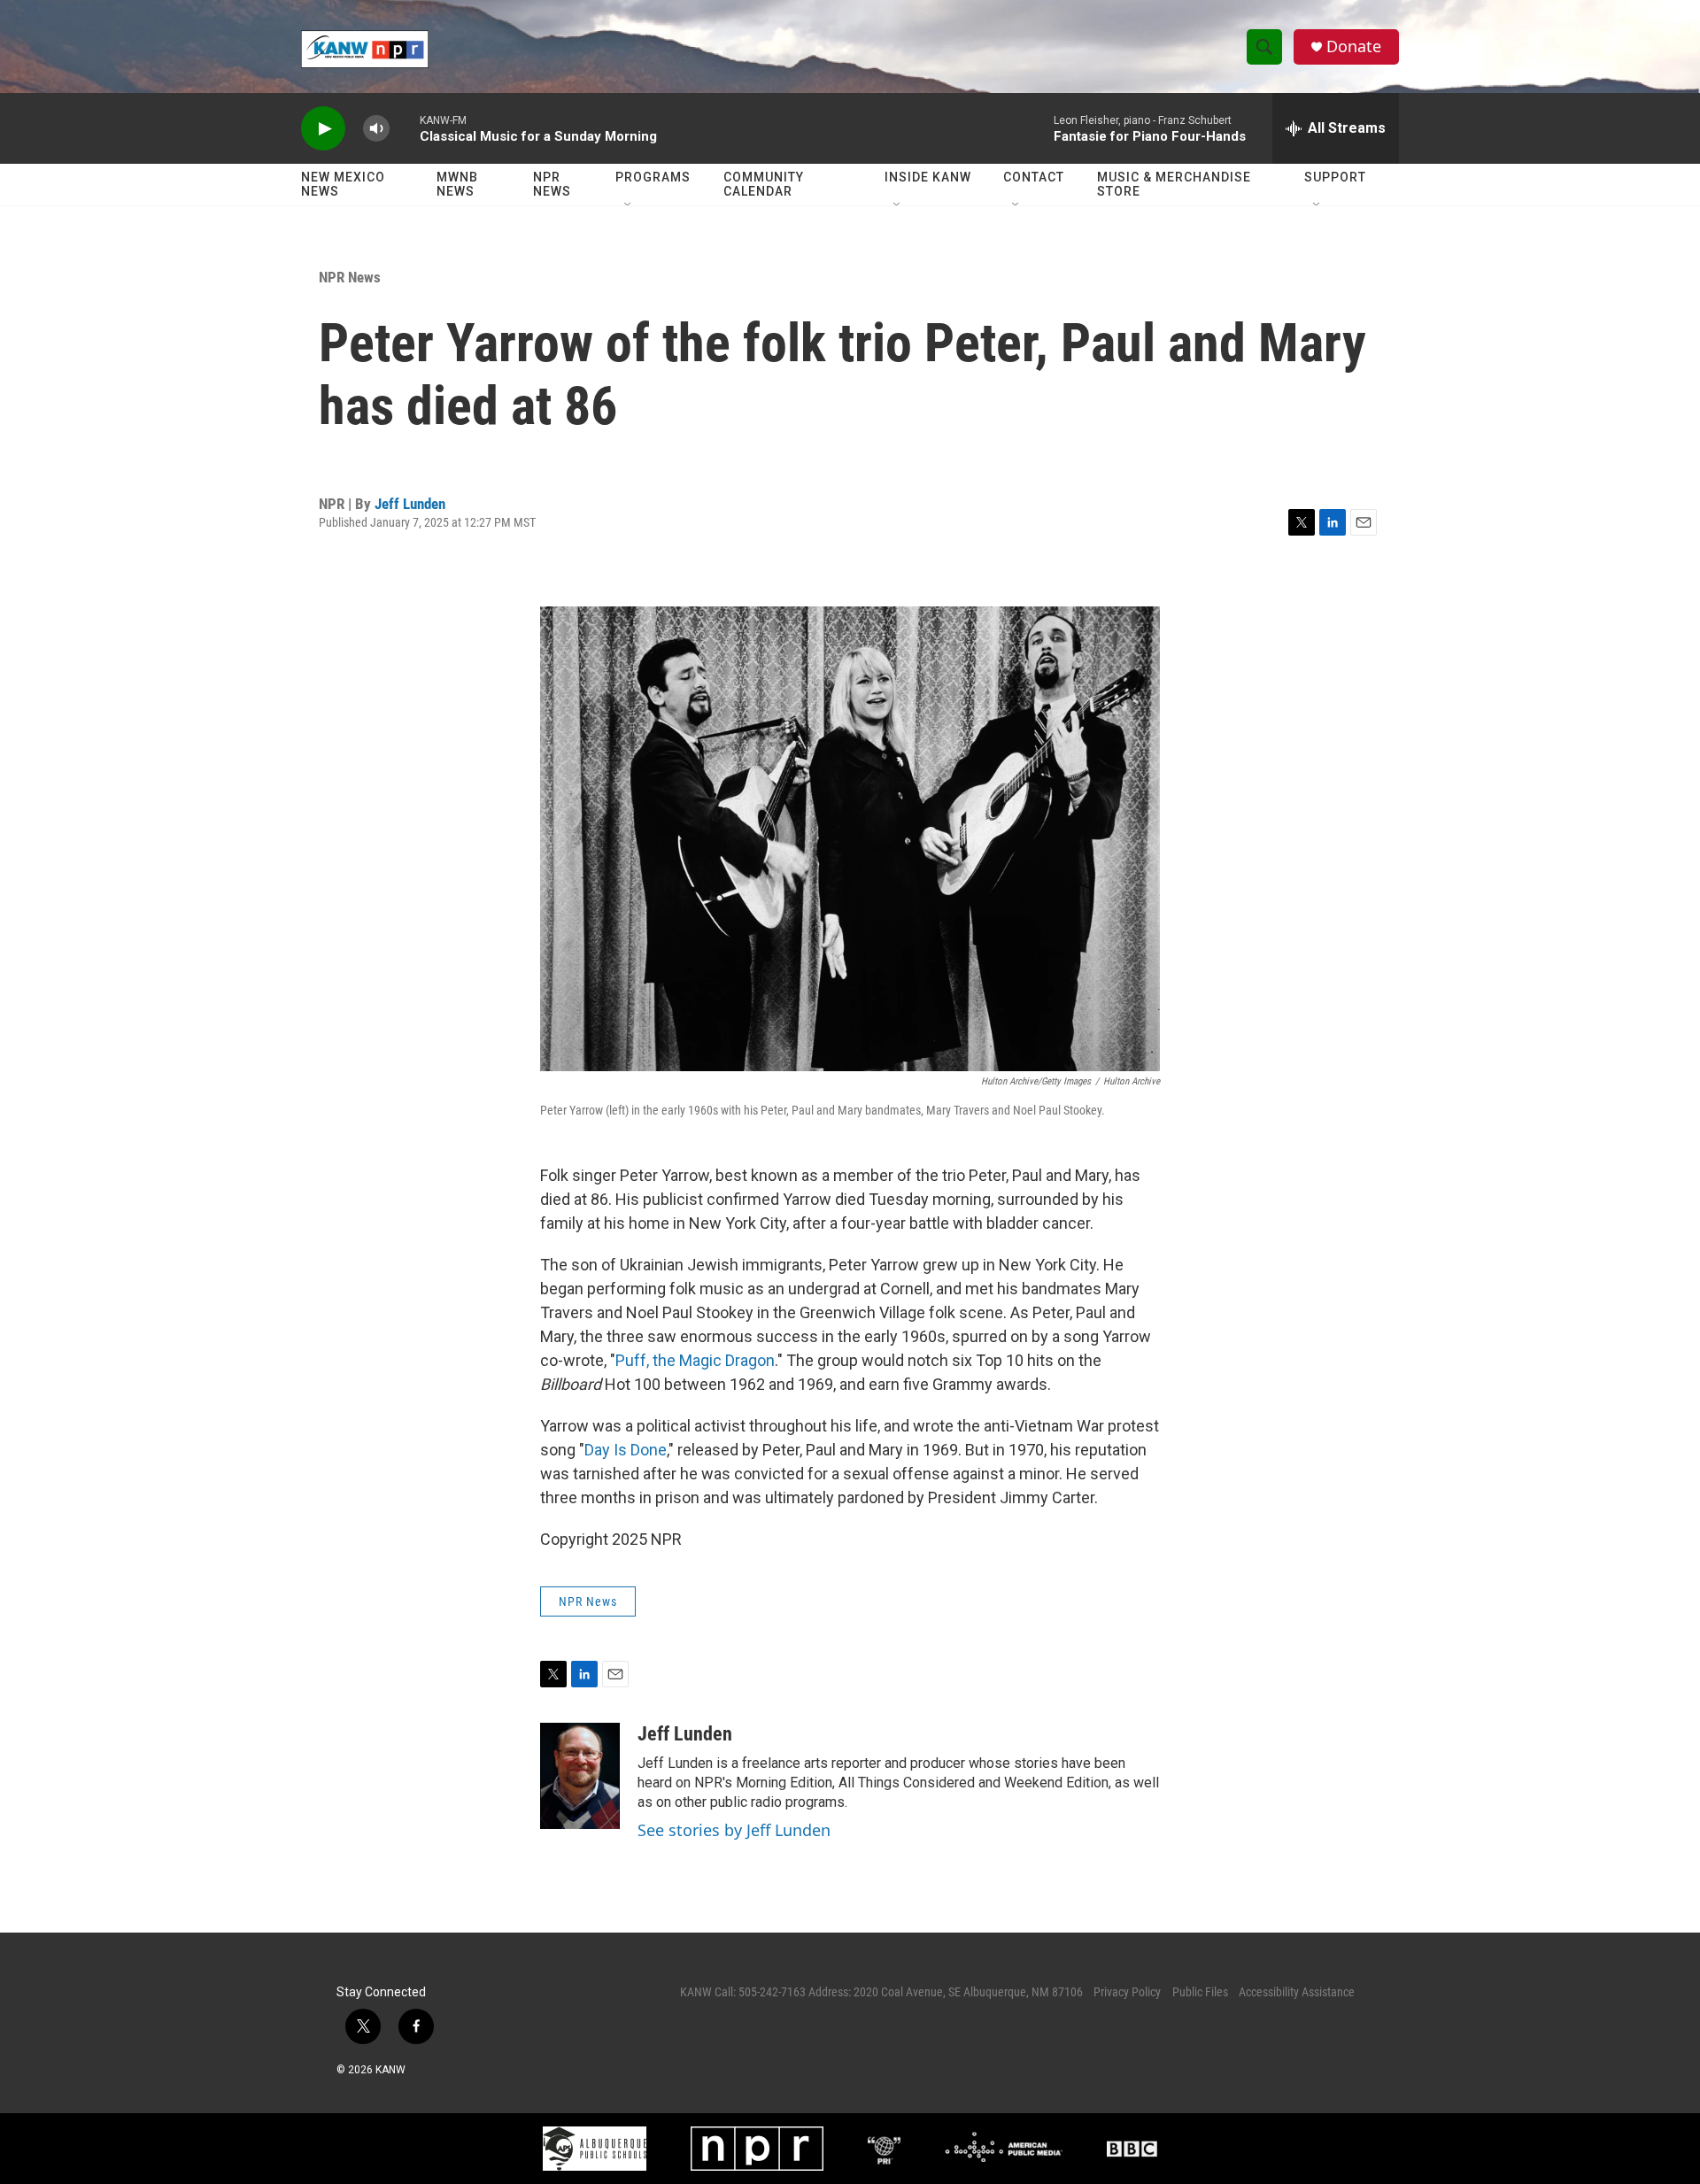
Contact (1034, 177)
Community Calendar (764, 184)
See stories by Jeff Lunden (734, 1830)
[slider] (405, 128)
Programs (653, 177)
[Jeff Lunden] (580, 1776)
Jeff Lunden (410, 504)
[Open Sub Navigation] (629, 205)
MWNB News (457, 184)
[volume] (376, 129)
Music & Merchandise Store (1174, 184)
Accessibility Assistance (1297, 1992)
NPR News (552, 184)
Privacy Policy (1127, 1992)
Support (1335, 177)
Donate (1354, 46)
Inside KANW (928, 177)
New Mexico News (343, 184)
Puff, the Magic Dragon (695, 1360)
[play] (323, 129)
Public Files (1200, 1992)
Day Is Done (626, 1450)
